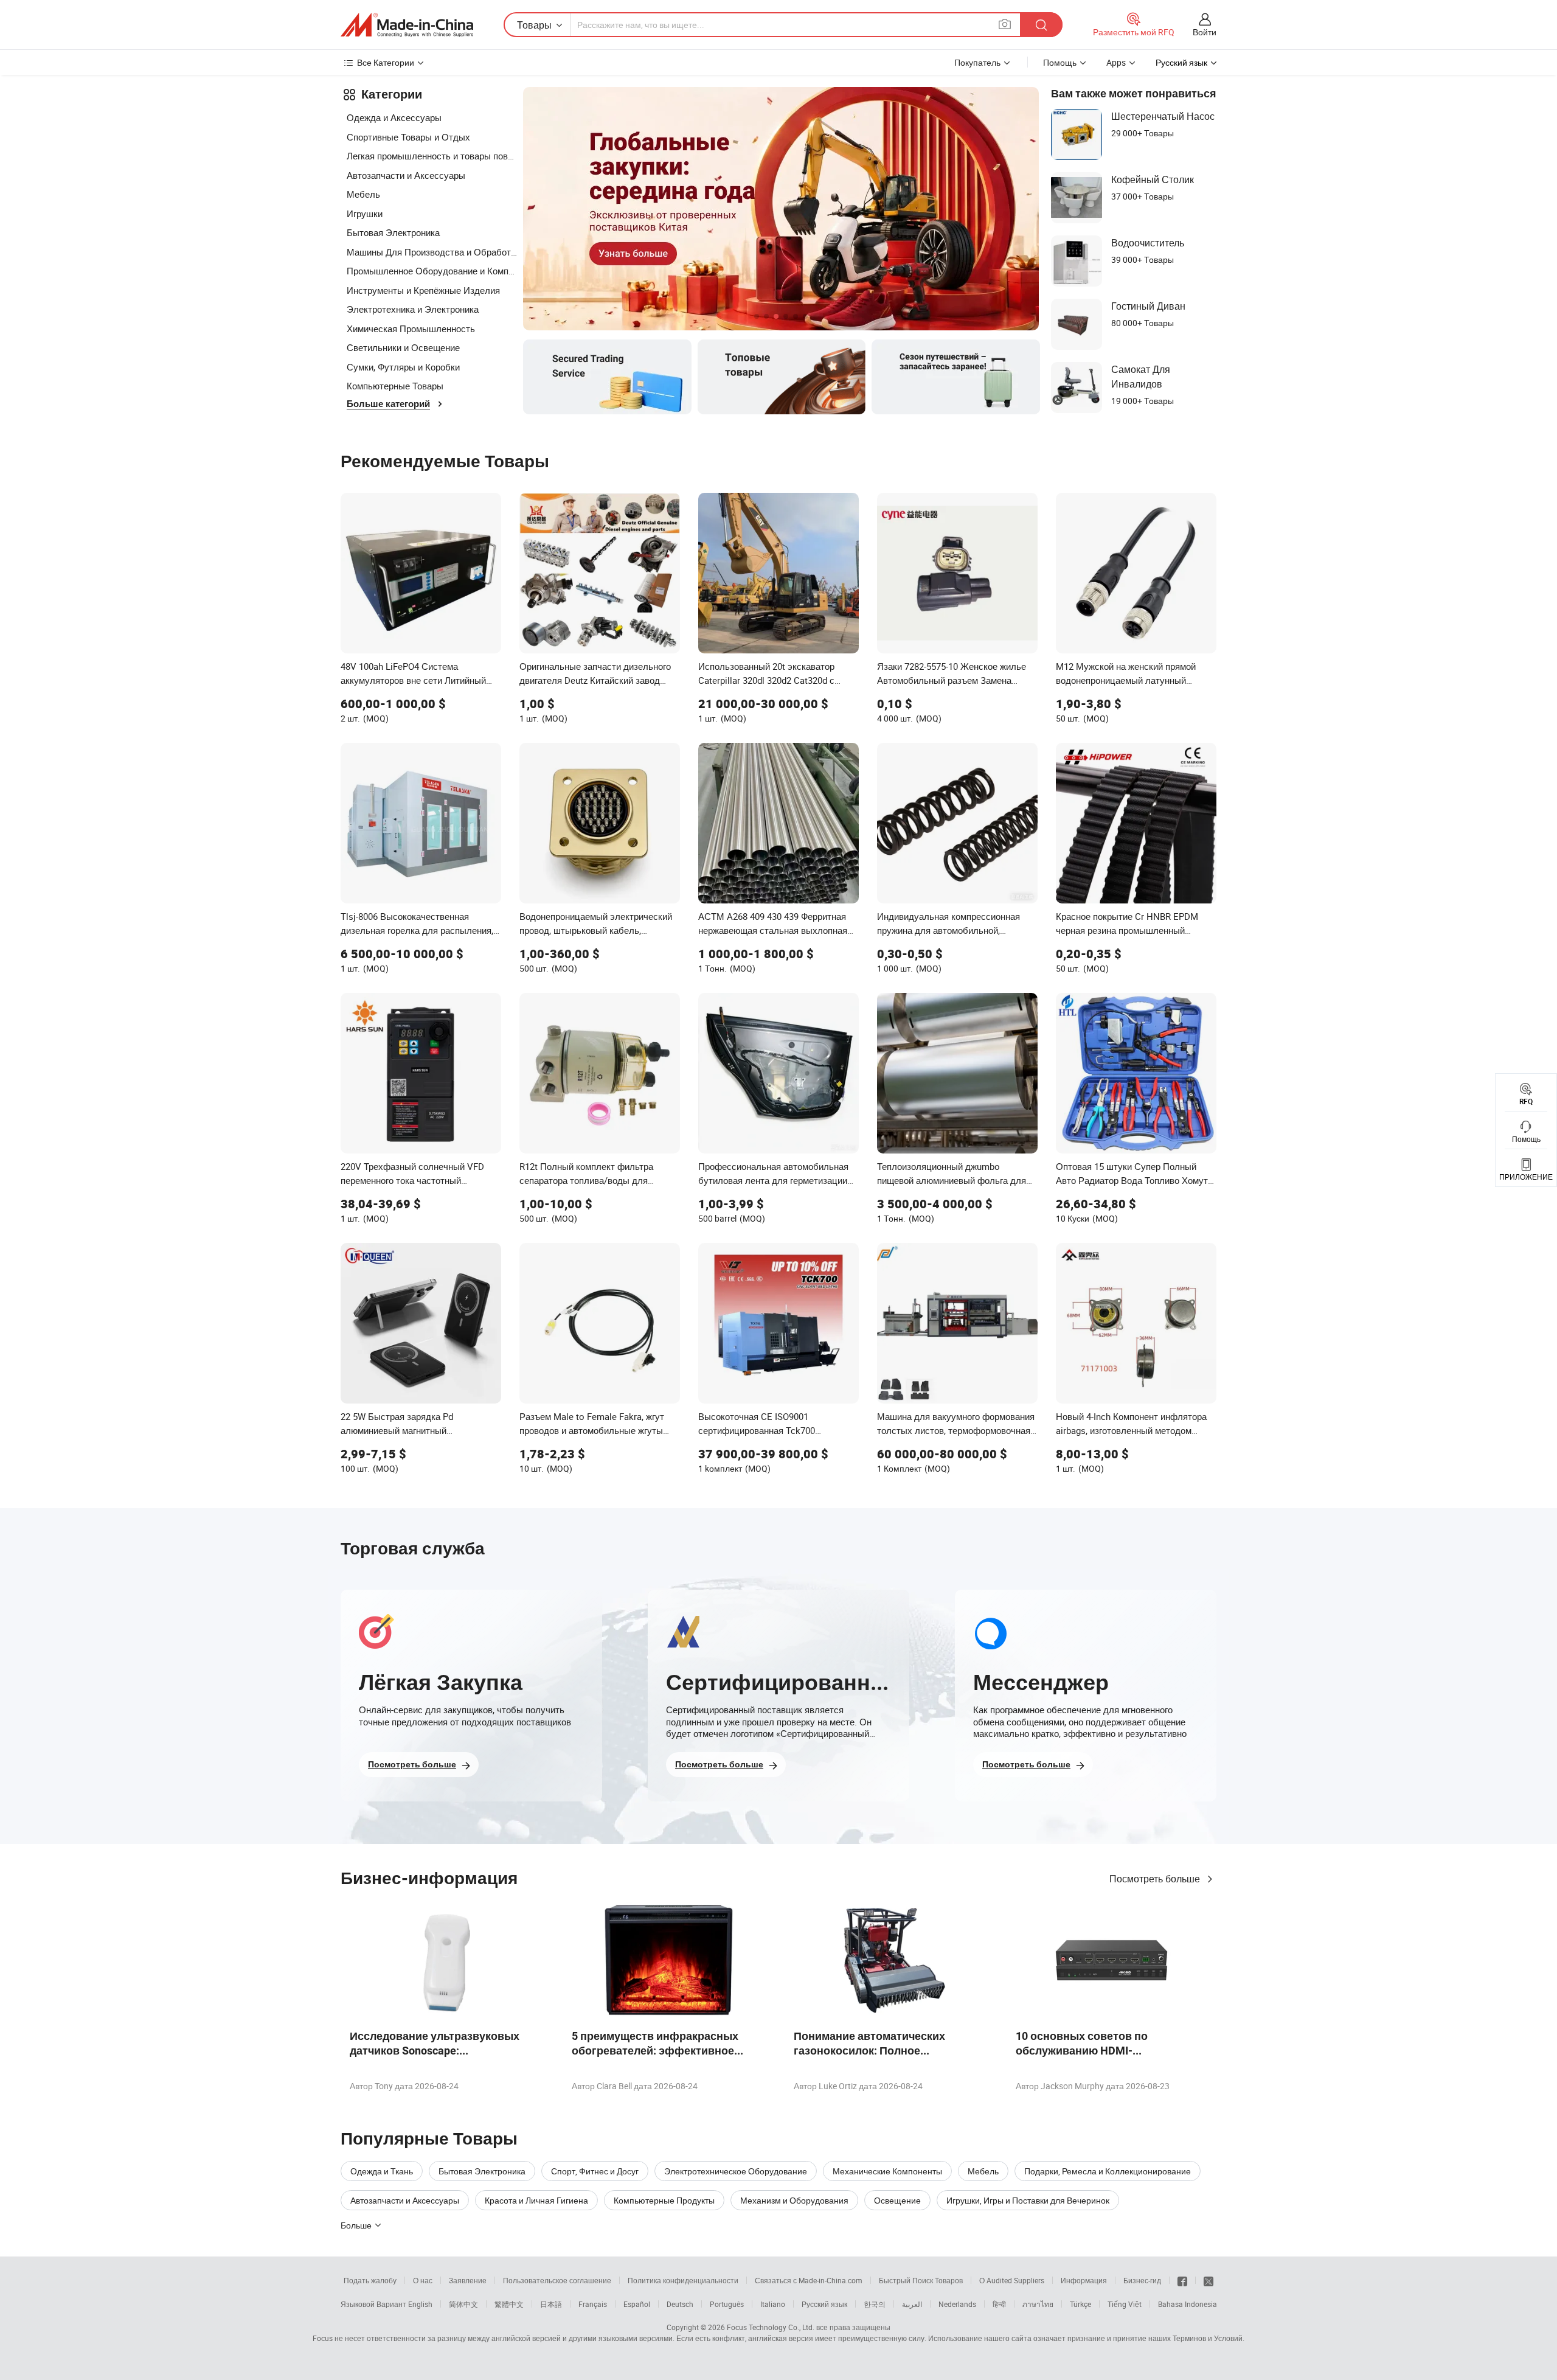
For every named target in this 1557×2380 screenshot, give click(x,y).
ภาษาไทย (1038, 2304)
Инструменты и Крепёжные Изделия (423, 290)
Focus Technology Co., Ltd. (771, 2327)
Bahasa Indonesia (1188, 2304)
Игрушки (365, 214)
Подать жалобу (370, 2280)
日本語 (551, 2304)
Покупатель (977, 62)
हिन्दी (999, 2304)
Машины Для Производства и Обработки (432, 252)
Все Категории (386, 62)
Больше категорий (388, 404)
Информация (1084, 2280)
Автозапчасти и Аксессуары (406, 175)
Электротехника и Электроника (413, 309)
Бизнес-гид (1142, 2280)
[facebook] (1182, 2280)
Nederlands (957, 2304)
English (420, 2304)
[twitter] (1208, 2280)
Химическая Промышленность (411, 329)
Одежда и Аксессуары (394, 117)
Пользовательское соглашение (557, 2280)
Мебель (363, 194)
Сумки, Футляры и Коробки (403, 367)
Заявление (468, 2280)
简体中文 (463, 2304)
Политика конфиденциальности (683, 2280)
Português (727, 2304)
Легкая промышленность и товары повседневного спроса (432, 156)
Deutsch (680, 2304)
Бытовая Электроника (393, 232)
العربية (912, 2304)
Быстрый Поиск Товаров (921, 2280)
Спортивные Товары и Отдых (408, 137)
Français (593, 2304)
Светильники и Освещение (403, 347)
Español (637, 2304)
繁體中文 (509, 2304)
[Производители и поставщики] (407, 25)
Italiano (773, 2304)
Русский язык (824, 2304)
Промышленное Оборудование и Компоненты (432, 271)
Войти (1205, 32)
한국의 (875, 2304)
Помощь (1060, 62)
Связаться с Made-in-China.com (809, 2280)
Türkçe (1080, 2304)
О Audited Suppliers (1012, 2280)
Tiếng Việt (1125, 2304)
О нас (423, 2280)
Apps (1116, 62)
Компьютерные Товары (395, 386)
